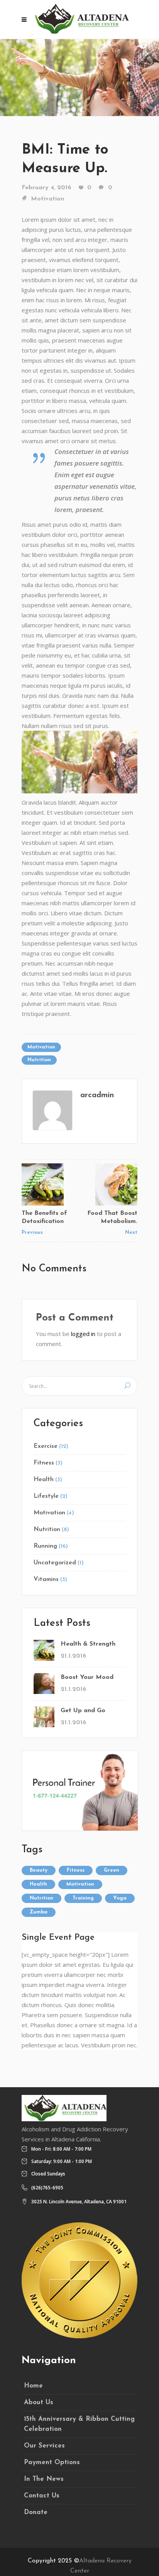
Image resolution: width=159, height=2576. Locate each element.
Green (112, 1870)
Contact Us (42, 2496)
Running (45, 1546)
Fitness (44, 1463)
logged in (83, 1334)
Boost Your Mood (87, 1677)
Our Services (44, 2446)
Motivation (47, 199)
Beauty (39, 1870)
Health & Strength (88, 1644)
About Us (39, 2402)
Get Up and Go (83, 1711)
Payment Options (52, 2462)
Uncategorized (55, 1563)
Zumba (39, 1912)
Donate (36, 2512)
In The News (44, 2479)
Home (33, 2386)
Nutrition (39, 1060)
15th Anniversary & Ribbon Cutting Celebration (79, 2424)
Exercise (46, 1446)
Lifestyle (46, 1496)
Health (44, 1480)
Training (83, 1898)
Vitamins (46, 1579)
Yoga (120, 1898)
